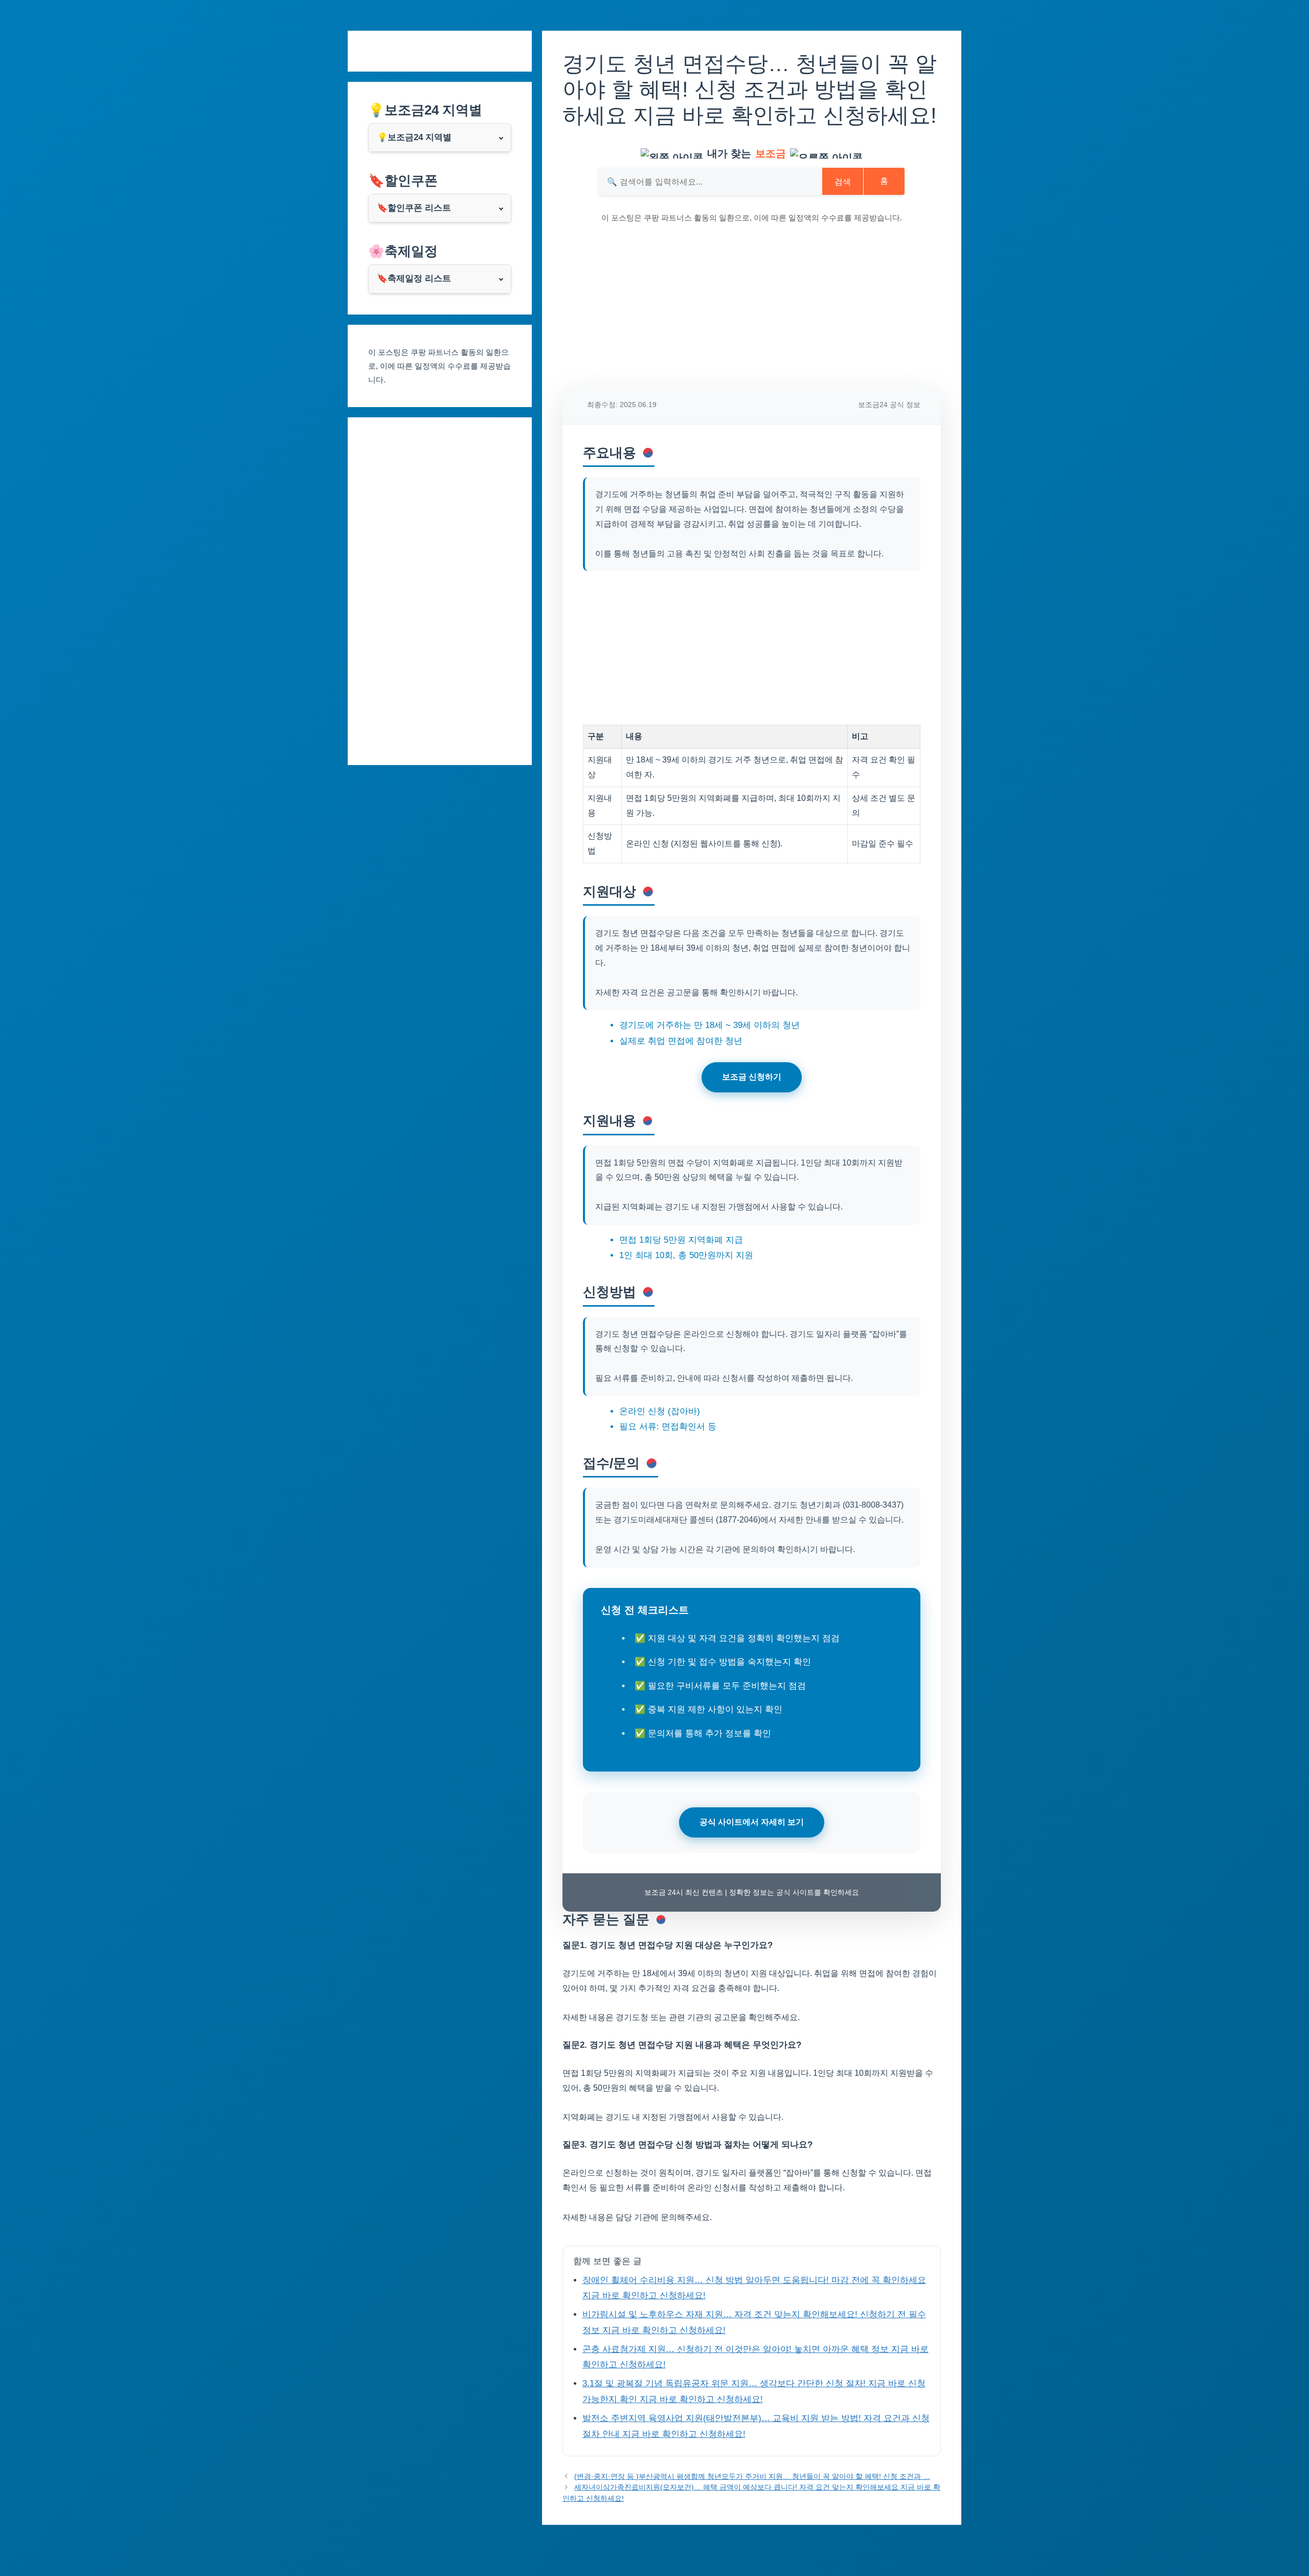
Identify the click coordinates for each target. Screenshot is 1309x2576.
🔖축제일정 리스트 (414, 278)
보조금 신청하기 (752, 1077)
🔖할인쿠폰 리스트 (414, 208)
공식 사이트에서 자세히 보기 (752, 1822)
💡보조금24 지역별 (414, 137)
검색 (843, 182)
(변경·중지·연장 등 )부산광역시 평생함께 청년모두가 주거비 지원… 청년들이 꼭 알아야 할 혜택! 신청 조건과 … (752, 2476)
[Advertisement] (752, 314)
